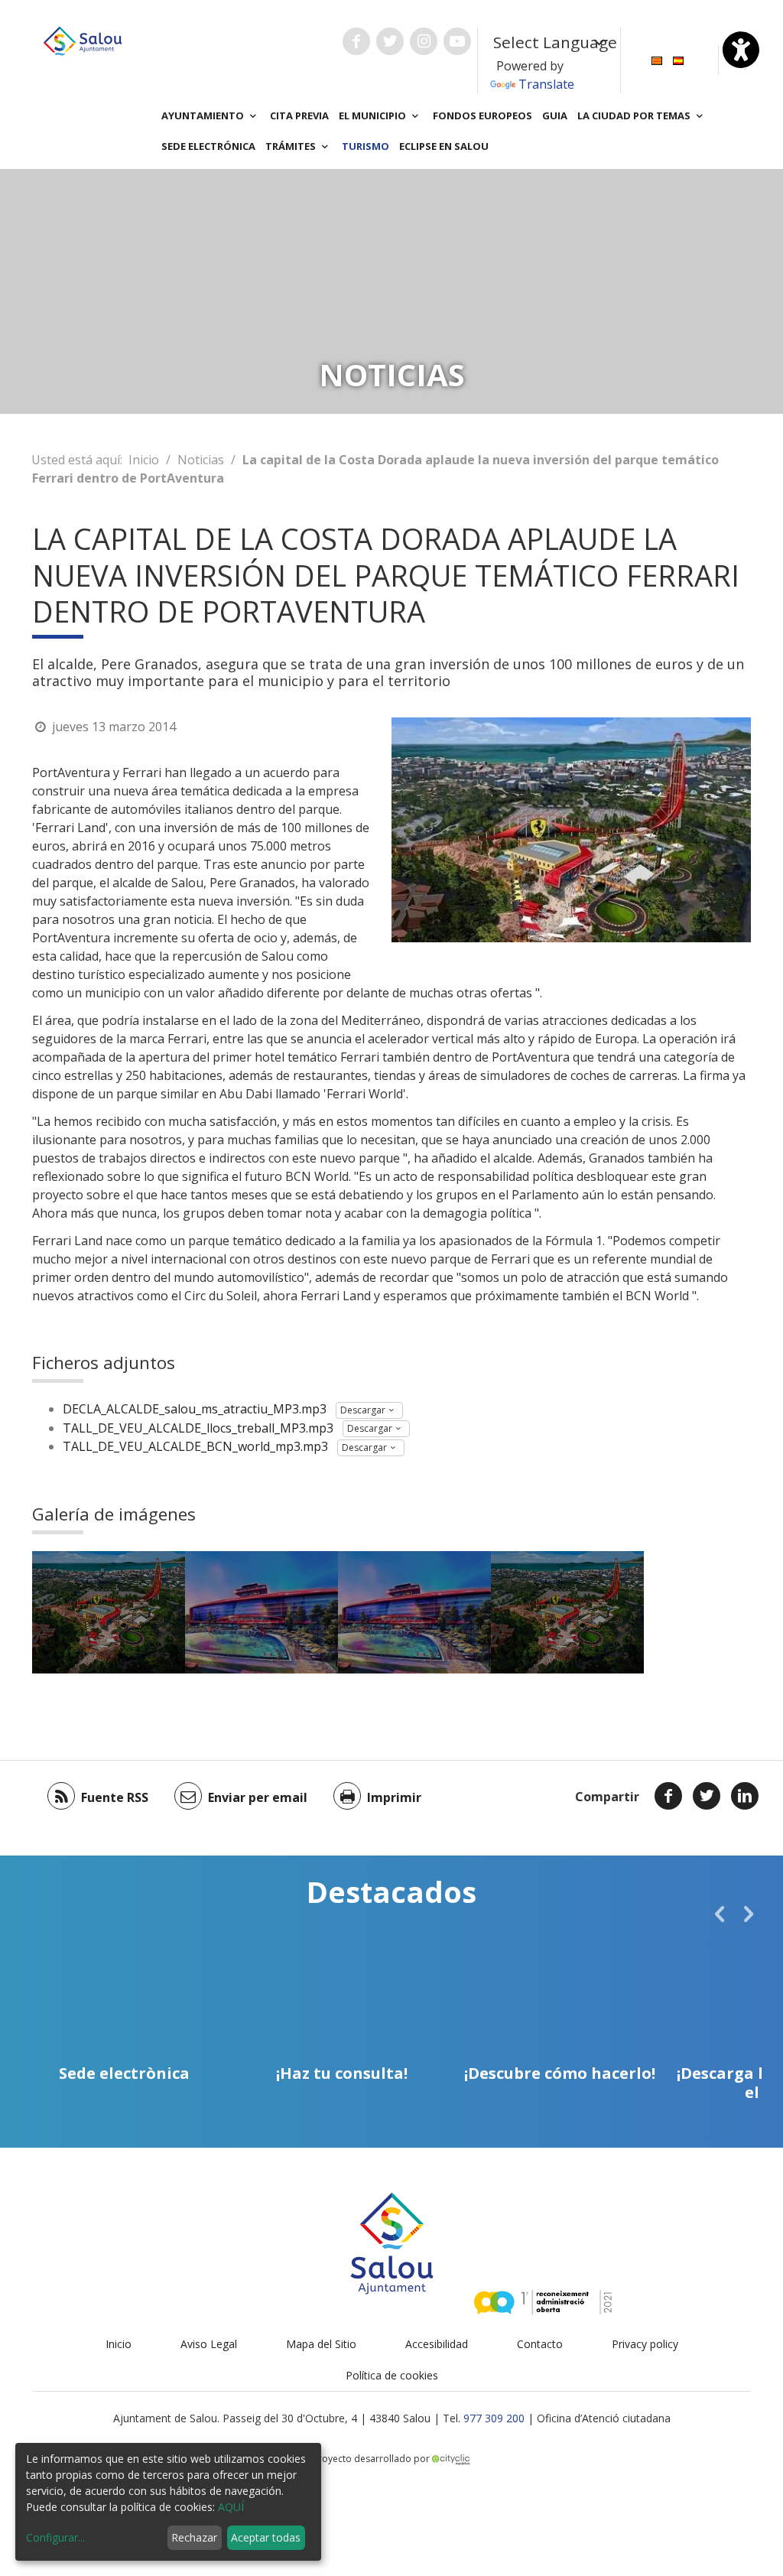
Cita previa (299, 115)
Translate (546, 84)
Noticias (201, 460)
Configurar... (55, 2537)
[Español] (678, 59)
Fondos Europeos (482, 115)
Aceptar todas (266, 2537)
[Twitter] (707, 1796)
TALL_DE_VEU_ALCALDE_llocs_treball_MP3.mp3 (198, 1428)
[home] (83, 40)
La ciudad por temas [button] (635, 115)
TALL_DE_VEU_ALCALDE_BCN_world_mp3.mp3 (195, 1446)
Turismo (366, 146)
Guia (555, 115)
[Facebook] (668, 1796)
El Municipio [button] (374, 115)
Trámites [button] (292, 146)
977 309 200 (494, 2418)
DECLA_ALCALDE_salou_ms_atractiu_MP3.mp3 (195, 1409)
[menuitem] (657, 59)
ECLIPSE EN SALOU (444, 146)
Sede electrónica (208, 146)
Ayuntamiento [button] (204, 115)
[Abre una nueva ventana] (356, 41)
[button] (720, 1914)
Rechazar (194, 2537)
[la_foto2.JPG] (262, 1612)
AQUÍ (231, 2507)
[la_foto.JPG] (109, 1612)
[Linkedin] (745, 1796)
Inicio (144, 460)
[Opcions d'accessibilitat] (741, 50)
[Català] (657, 59)
